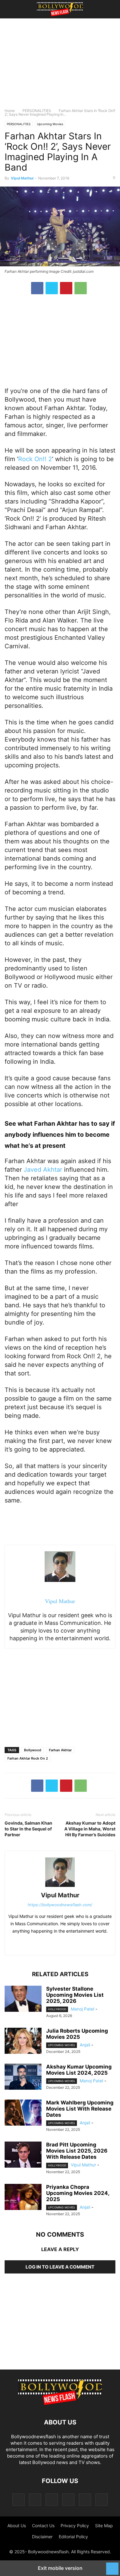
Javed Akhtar (43, 1170)
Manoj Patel (82, 2009)
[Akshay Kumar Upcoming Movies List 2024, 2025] (23, 2077)
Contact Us (43, 2526)
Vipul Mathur (22, 178)
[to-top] (112, 2566)
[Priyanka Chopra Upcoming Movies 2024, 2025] (23, 2198)
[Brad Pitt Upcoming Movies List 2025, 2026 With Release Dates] (23, 2155)
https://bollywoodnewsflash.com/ (60, 1905)
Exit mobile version (60, 2568)
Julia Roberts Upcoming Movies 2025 (77, 2034)
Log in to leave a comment (60, 2267)
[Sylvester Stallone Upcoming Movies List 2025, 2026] (23, 1999)
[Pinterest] (66, 288)
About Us (17, 2526)
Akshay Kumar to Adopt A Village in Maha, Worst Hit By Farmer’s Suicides (90, 1829)
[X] (52, 288)
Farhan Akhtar (60, 1750)
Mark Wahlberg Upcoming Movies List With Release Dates (80, 2109)
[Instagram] (35, 2499)
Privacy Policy (75, 2526)
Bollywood (33, 1750)
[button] (14, 9)
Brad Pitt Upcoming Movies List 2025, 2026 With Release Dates (77, 2151)
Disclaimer (42, 2537)
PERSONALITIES (37, 111)
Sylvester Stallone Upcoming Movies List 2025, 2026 (75, 1995)
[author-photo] (60, 1887)
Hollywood (57, 2009)
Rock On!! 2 (35, 459)
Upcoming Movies (50, 124)
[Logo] (60, 2404)
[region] (60, 66)
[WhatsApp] (81, 288)
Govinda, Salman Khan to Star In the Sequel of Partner (28, 1829)
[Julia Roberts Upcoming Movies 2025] (23, 2042)
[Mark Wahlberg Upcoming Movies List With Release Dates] (23, 2113)
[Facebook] (37, 288)
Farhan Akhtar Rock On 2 (28, 1758)
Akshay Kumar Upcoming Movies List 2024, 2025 (79, 2070)
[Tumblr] (85, 2499)
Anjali (85, 2045)
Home (10, 111)
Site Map (104, 2526)
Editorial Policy (73, 2537)
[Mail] (52, 2499)
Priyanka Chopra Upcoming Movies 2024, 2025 (78, 2193)
